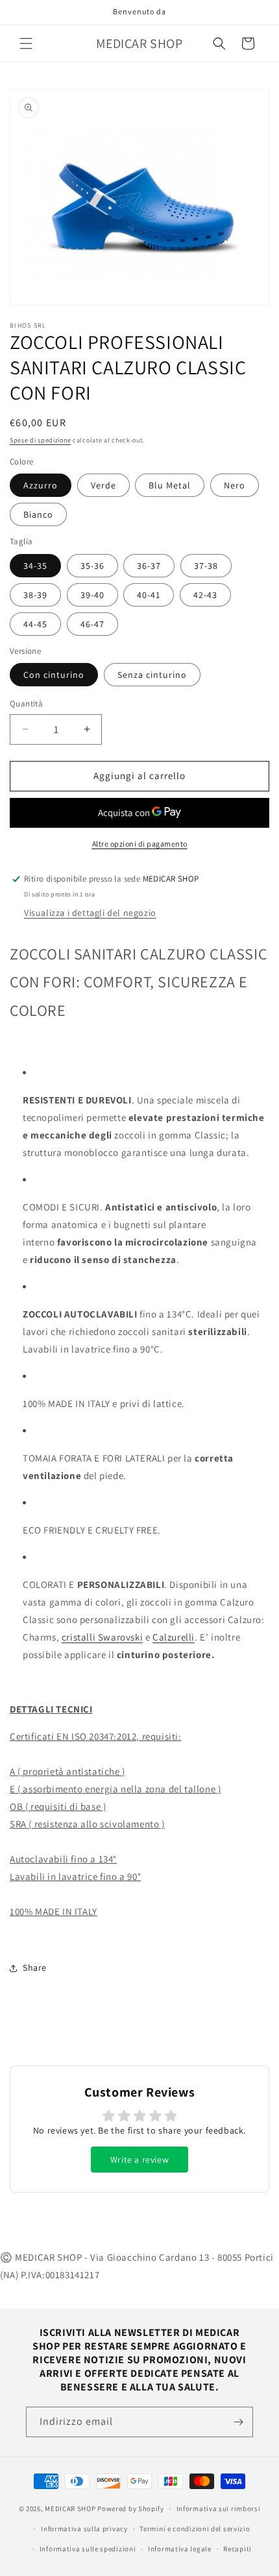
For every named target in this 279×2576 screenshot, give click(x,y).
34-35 (35, 566)
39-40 (92, 595)
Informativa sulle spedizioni (88, 2549)
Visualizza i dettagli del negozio (90, 913)
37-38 (206, 566)
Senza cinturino (152, 675)
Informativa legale (180, 2549)
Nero (235, 485)
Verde (103, 485)
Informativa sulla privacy (84, 2529)
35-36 (92, 566)
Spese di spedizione (40, 440)
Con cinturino (54, 675)
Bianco (38, 514)
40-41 (149, 595)
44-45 (35, 624)
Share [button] (35, 1968)
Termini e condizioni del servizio (195, 2529)
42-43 (205, 595)
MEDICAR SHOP (70, 2509)
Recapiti (237, 2549)
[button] (26, 43)
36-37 (149, 566)
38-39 (35, 595)
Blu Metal (170, 485)
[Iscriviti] (238, 2422)
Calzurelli (174, 1637)
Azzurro (41, 485)
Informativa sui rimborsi (219, 2509)
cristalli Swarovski (102, 1637)
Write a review (139, 2160)
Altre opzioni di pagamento (140, 844)
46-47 (92, 624)
